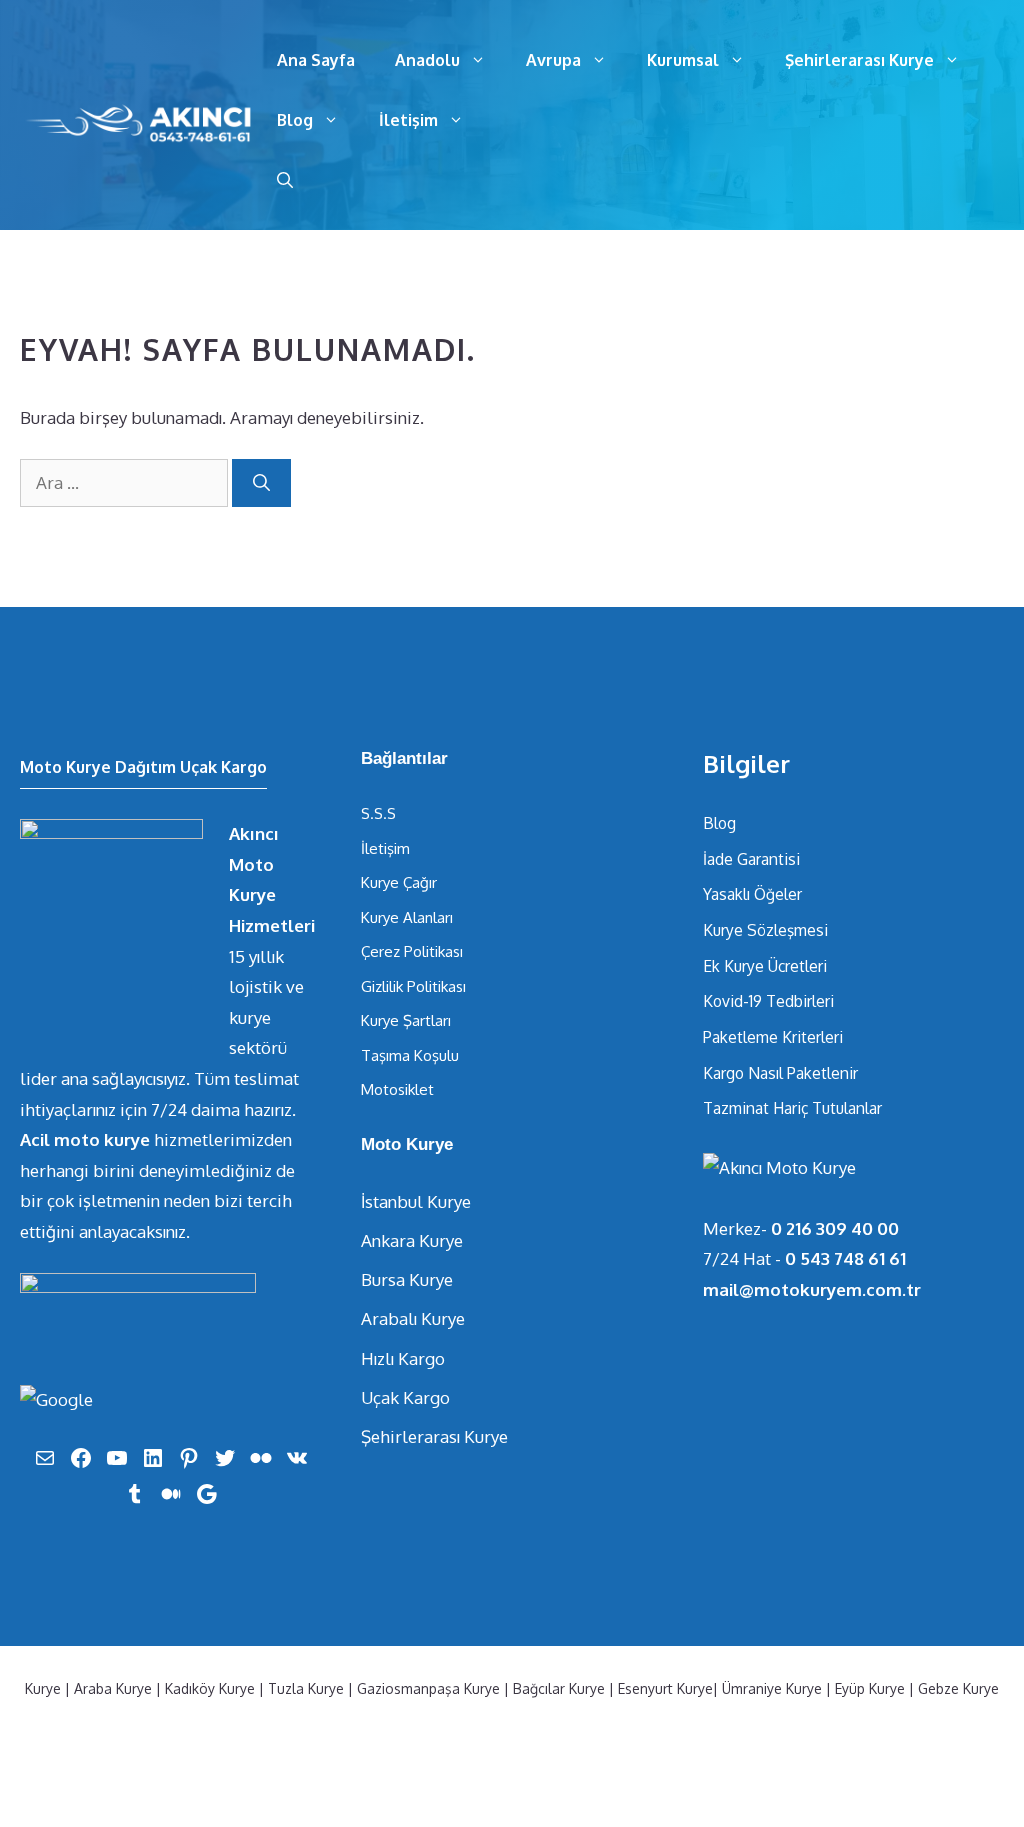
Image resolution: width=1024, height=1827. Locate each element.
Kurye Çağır (399, 882)
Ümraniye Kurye (772, 1688)
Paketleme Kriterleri (773, 1037)
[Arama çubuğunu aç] (285, 180)
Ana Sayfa (316, 60)
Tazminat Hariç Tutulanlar (792, 1108)
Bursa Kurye (407, 1279)
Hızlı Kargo (403, 1358)
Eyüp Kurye (870, 1688)
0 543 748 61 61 (845, 1258)
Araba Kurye (113, 1688)
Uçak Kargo (405, 1397)
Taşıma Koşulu (410, 1055)
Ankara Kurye (412, 1240)
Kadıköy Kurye (210, 1688)
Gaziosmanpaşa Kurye (428, 1688)
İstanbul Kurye (416, 1201)
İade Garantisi (751, 859)
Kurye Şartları (406, 1020)
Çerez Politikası (412, 951)
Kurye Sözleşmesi (765, 930)
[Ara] (261, 483)
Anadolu (427, 60)
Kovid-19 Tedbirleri (768, 1001)
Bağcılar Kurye (559, 1688)
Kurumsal (683, 60)
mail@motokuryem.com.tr (812, 1289)
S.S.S (378, 813)
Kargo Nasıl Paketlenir (780, 1073)
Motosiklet (397, 1089)
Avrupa (553, 60)
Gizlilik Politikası (413, 986)
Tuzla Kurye (306, 1688)
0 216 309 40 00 (835, 1228)
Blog (295, 120)
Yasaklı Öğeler (752, 894)
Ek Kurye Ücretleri (765, 966)
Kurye (43, 1688)
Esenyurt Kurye (665, 1688)
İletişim (408, 120)
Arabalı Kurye (413, 1318)
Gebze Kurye (958, 1688)
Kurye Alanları (407, 917)
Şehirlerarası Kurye (859, 60)
